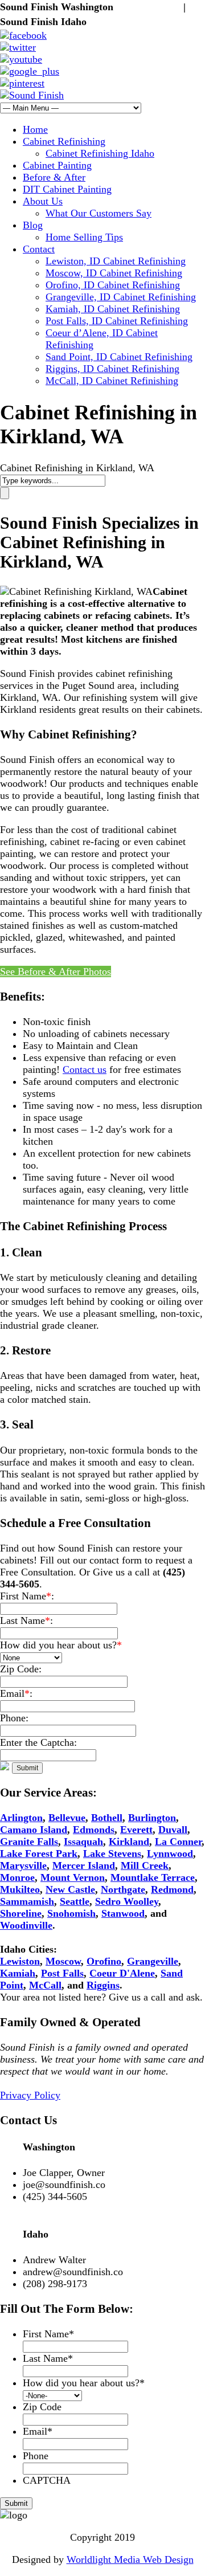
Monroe (17, 1877)
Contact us (85, 1069)
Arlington (21, 1818)
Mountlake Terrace (153, 1877)
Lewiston (20, 1961)
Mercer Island (84, 1865)
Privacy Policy (30, 2095)
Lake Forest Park (39, 1854)
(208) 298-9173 (122, 22)
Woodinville (26, 1925)
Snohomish (71, 1913)
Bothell (107, 1818)
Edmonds (94, 1830)
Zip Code (42, 2407)
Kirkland (129, 1842)
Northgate (123, 1889)
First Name (48, 2334)
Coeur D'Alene (122, 1973)
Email (38, 2431)
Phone (36, 2456)
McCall (45, 1985)
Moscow (63, 1961)
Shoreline (21, 1913)
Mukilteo (20, 1889)
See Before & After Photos (56, 971)
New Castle (70, 1889)
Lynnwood (170, 1854)
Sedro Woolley (127, 1901)
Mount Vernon (73, 1877)
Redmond (172, 1889)
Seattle (75, 1901)
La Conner (178, 1842)
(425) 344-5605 (148, 7)
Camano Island (34, 1830)
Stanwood (123, 1913)
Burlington (152, 1818)
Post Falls (62, 1973)
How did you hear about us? (84, 2383)
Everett (136, 1830)
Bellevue (67, 1818)
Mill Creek (145, 1865)
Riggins (103, 1985)
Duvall (173, 1830)
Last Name (48, 2358)
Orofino (104, 1961)
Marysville (23, 1865)
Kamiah (18, 1973)
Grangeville (153, 1961)
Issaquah (83, 1842)
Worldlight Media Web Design (130, 2559)
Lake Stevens (112, 1854)
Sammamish (27, 1901)
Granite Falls (29, 1842)
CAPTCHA (47, 2480)
